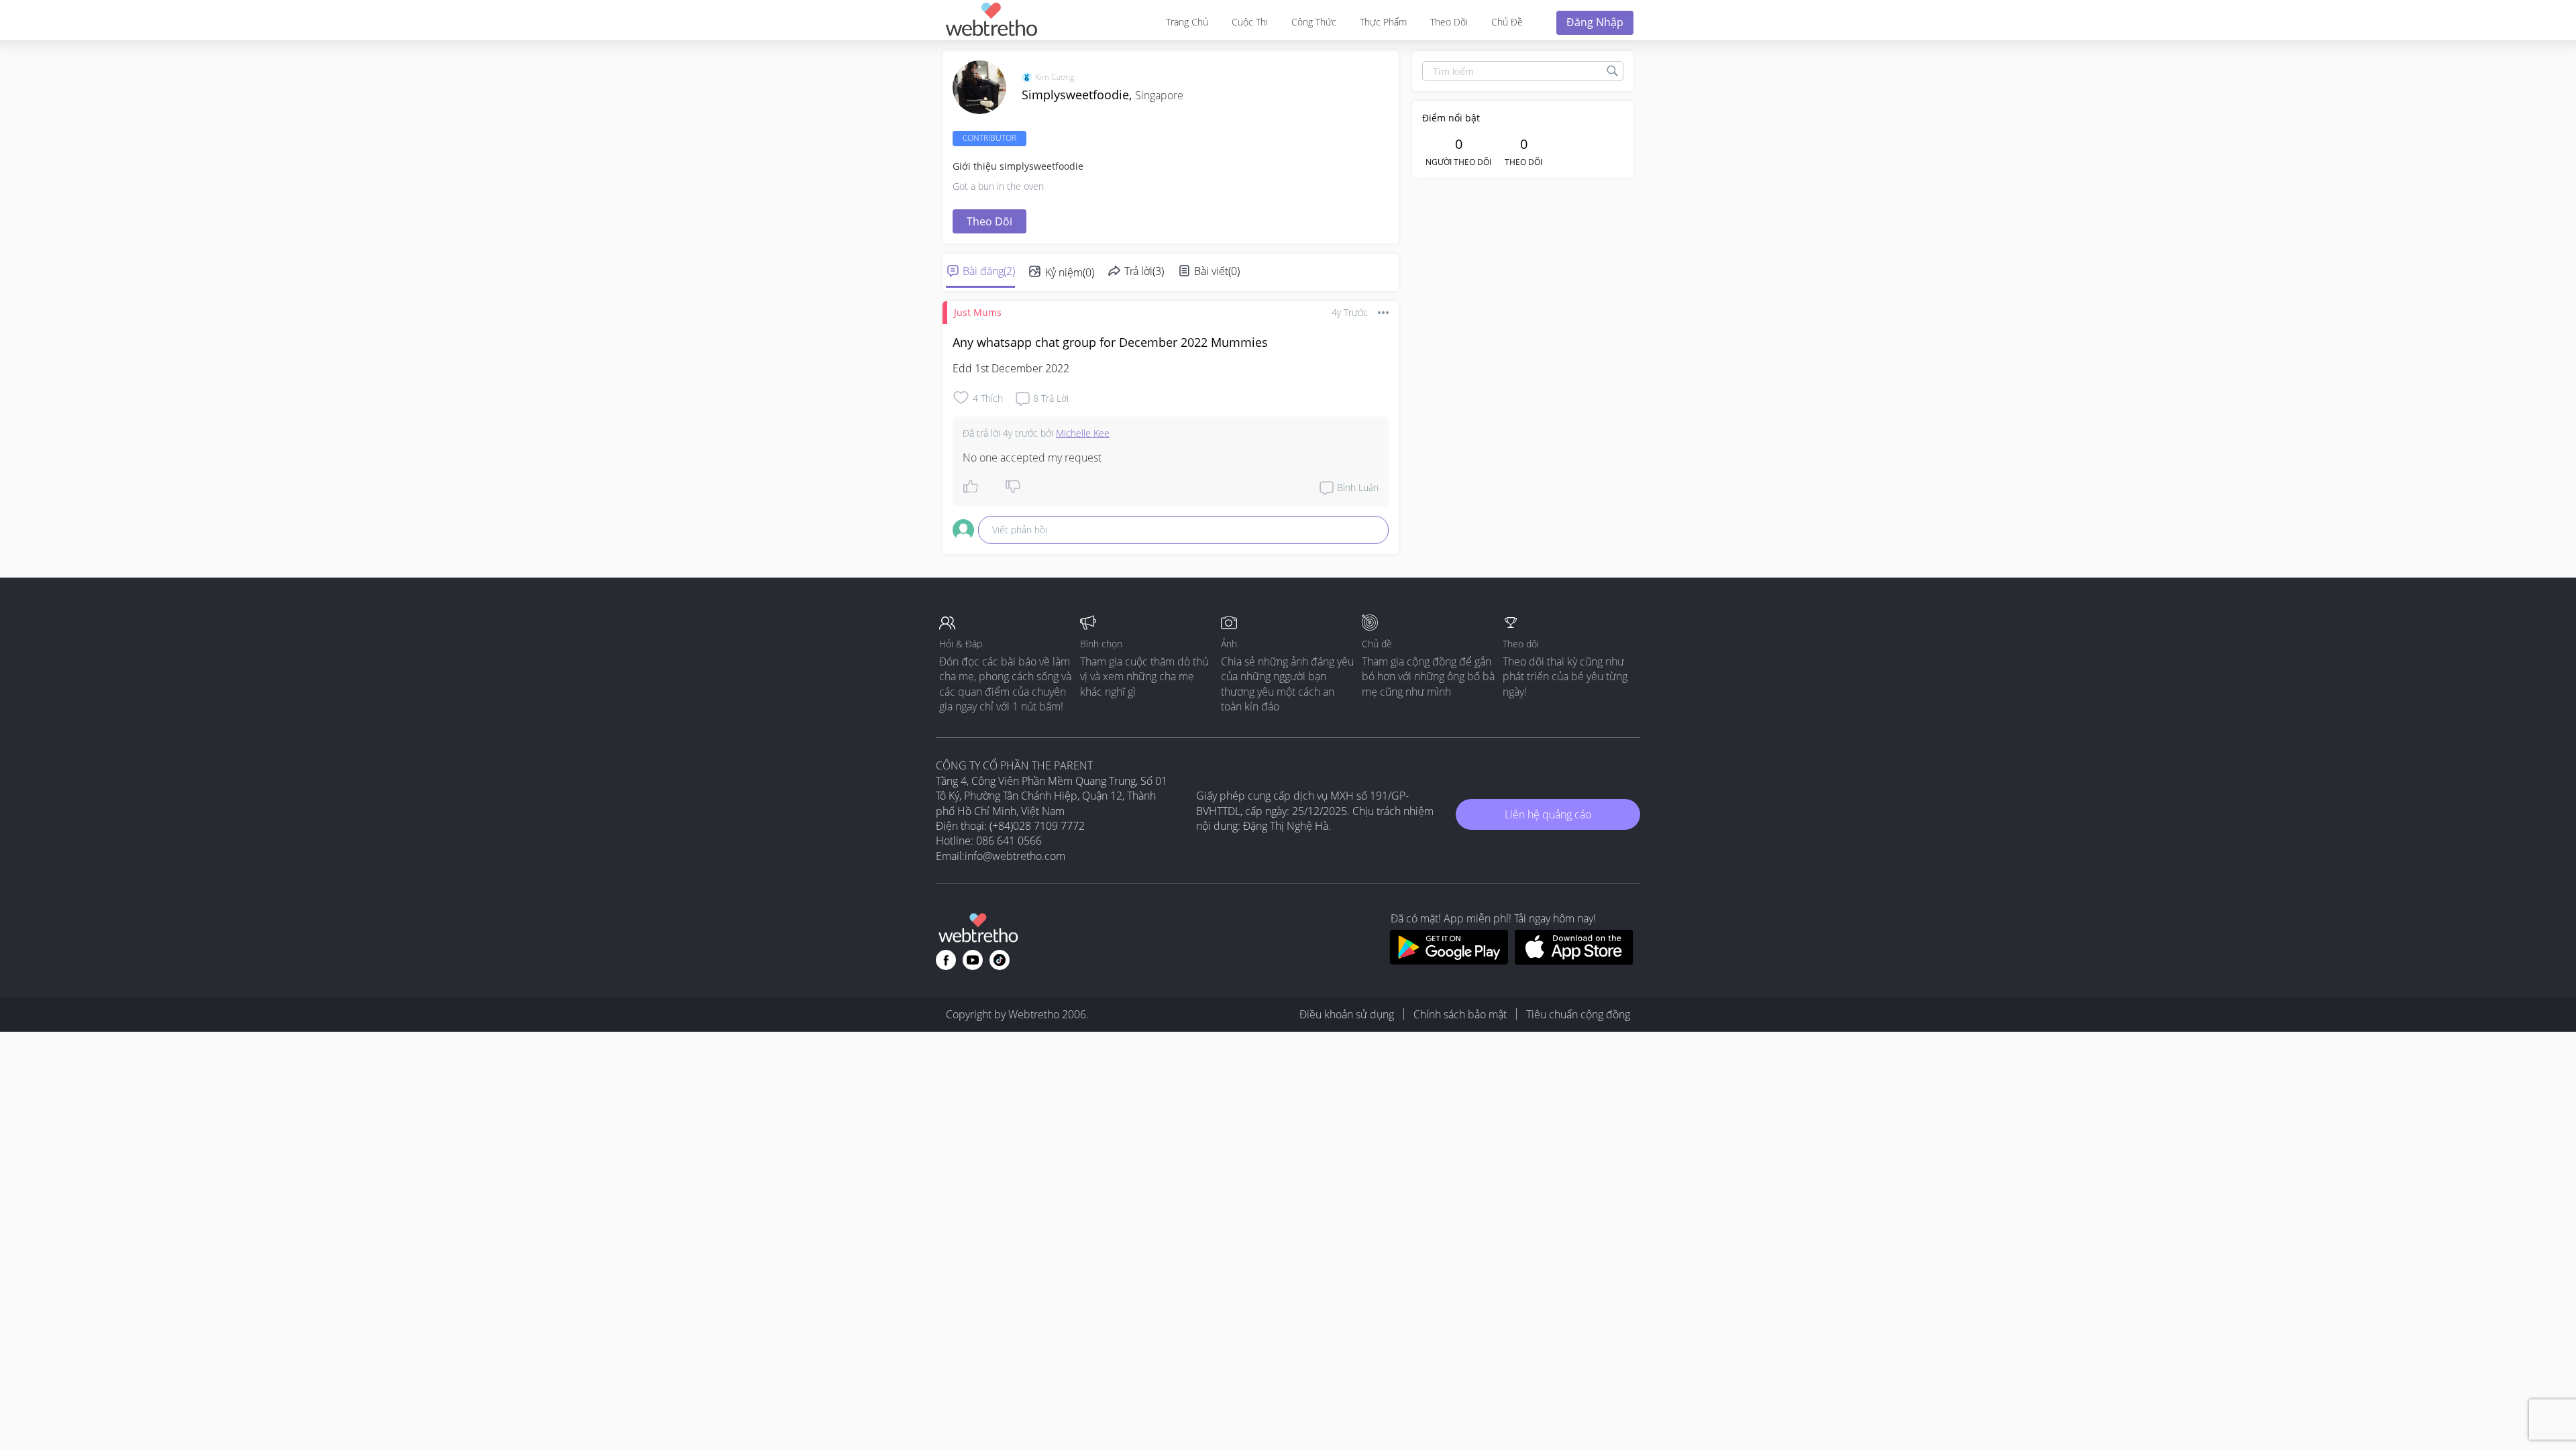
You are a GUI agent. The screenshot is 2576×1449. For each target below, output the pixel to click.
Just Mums (978, 312)
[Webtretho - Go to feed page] (991, 22)
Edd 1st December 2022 (1011, 368)
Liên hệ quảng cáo (1548, 814)
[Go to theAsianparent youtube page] (973, 960)
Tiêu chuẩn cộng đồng (1578, 1014)
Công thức (1314, 22)
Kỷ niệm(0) (1070, 272)
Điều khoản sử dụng (1347, 1014)
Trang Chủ (1187, 22)
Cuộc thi (1250, 22)
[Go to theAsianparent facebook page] (946, 960)
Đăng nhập (1595, 22)
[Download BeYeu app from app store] (1574, 961)
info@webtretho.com (1015, 856)
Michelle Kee (1083, 433)
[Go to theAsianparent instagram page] (1000, 960)
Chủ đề (1507, 22)
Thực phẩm (1383, 22)
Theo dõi (1449, 22)
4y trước (1350, 312)
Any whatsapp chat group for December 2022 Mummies (1110, 342)
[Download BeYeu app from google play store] (1449, 961)
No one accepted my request (1032, 458)
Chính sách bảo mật (1460, 1014)
